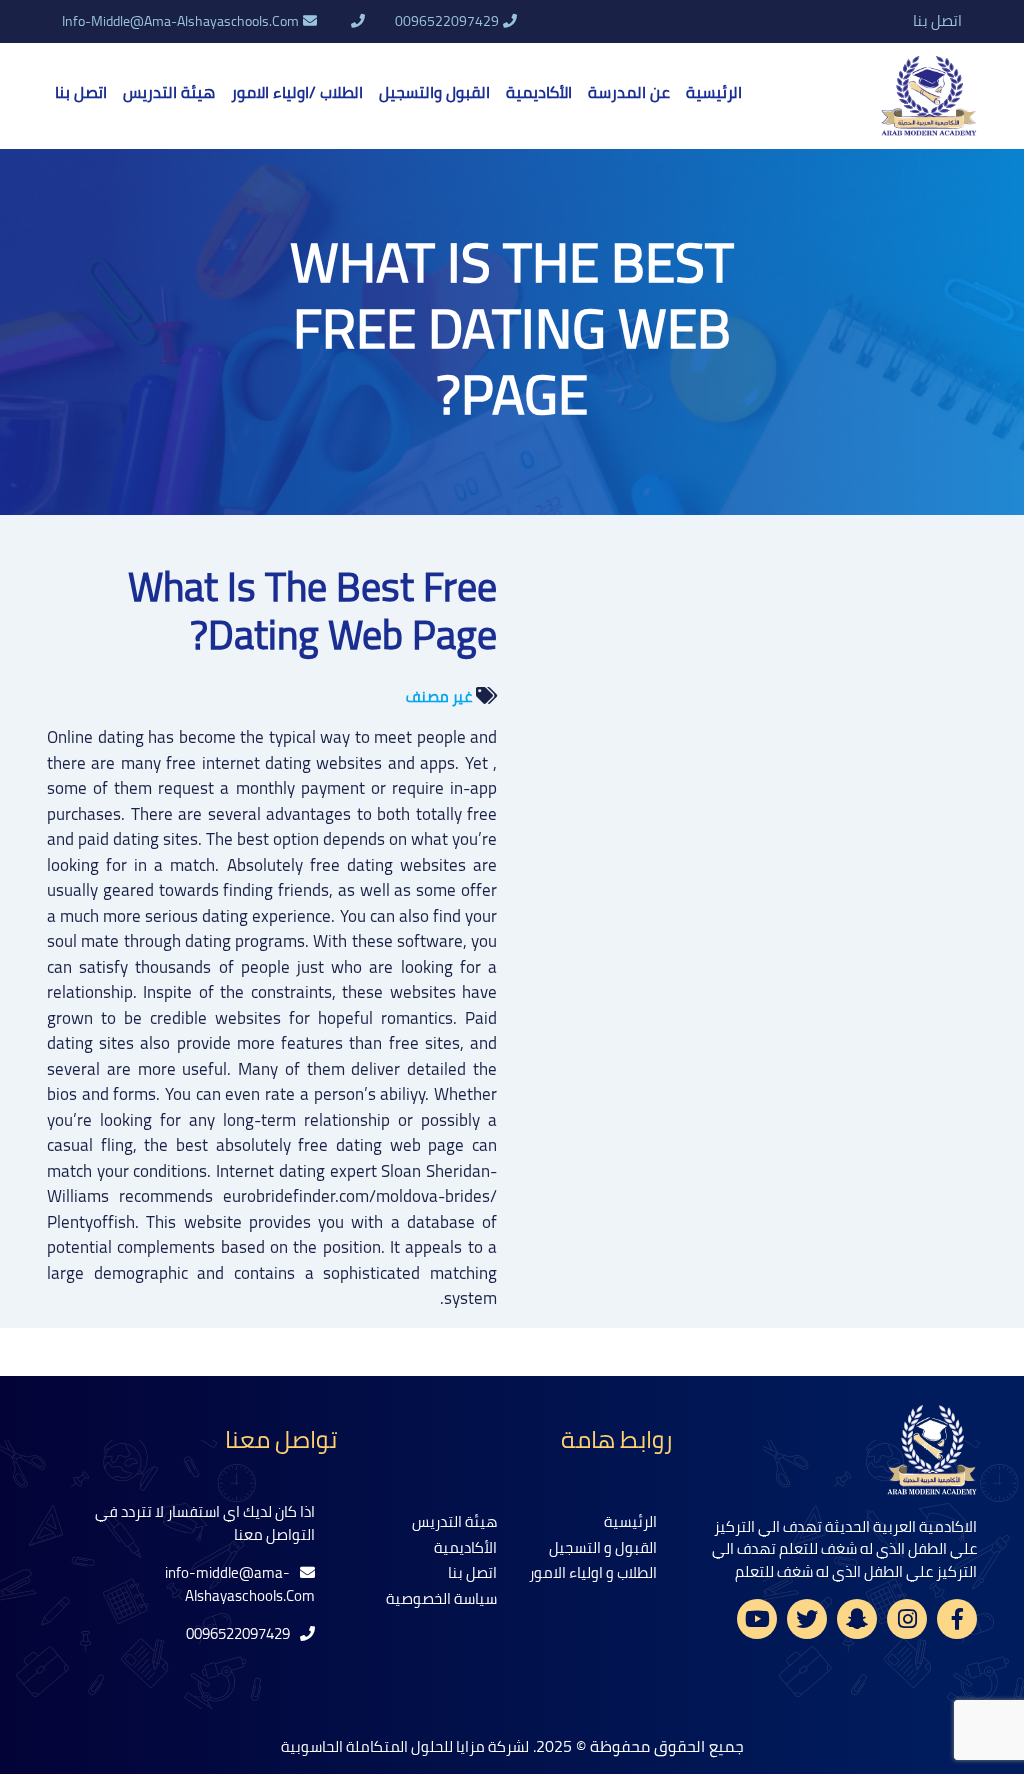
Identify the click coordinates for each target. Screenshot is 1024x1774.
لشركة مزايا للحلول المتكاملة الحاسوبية (405, 1746)
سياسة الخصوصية (441, 1598)
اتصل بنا (937, 21)
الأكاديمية (539, 92)
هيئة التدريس (169, 92)
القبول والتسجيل (434, 92)
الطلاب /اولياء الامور (297, 92)
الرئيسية (714, 92)
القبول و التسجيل (603, 1547)
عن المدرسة (629, 92)
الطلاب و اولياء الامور (593, 1572)
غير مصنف (439, 696)
